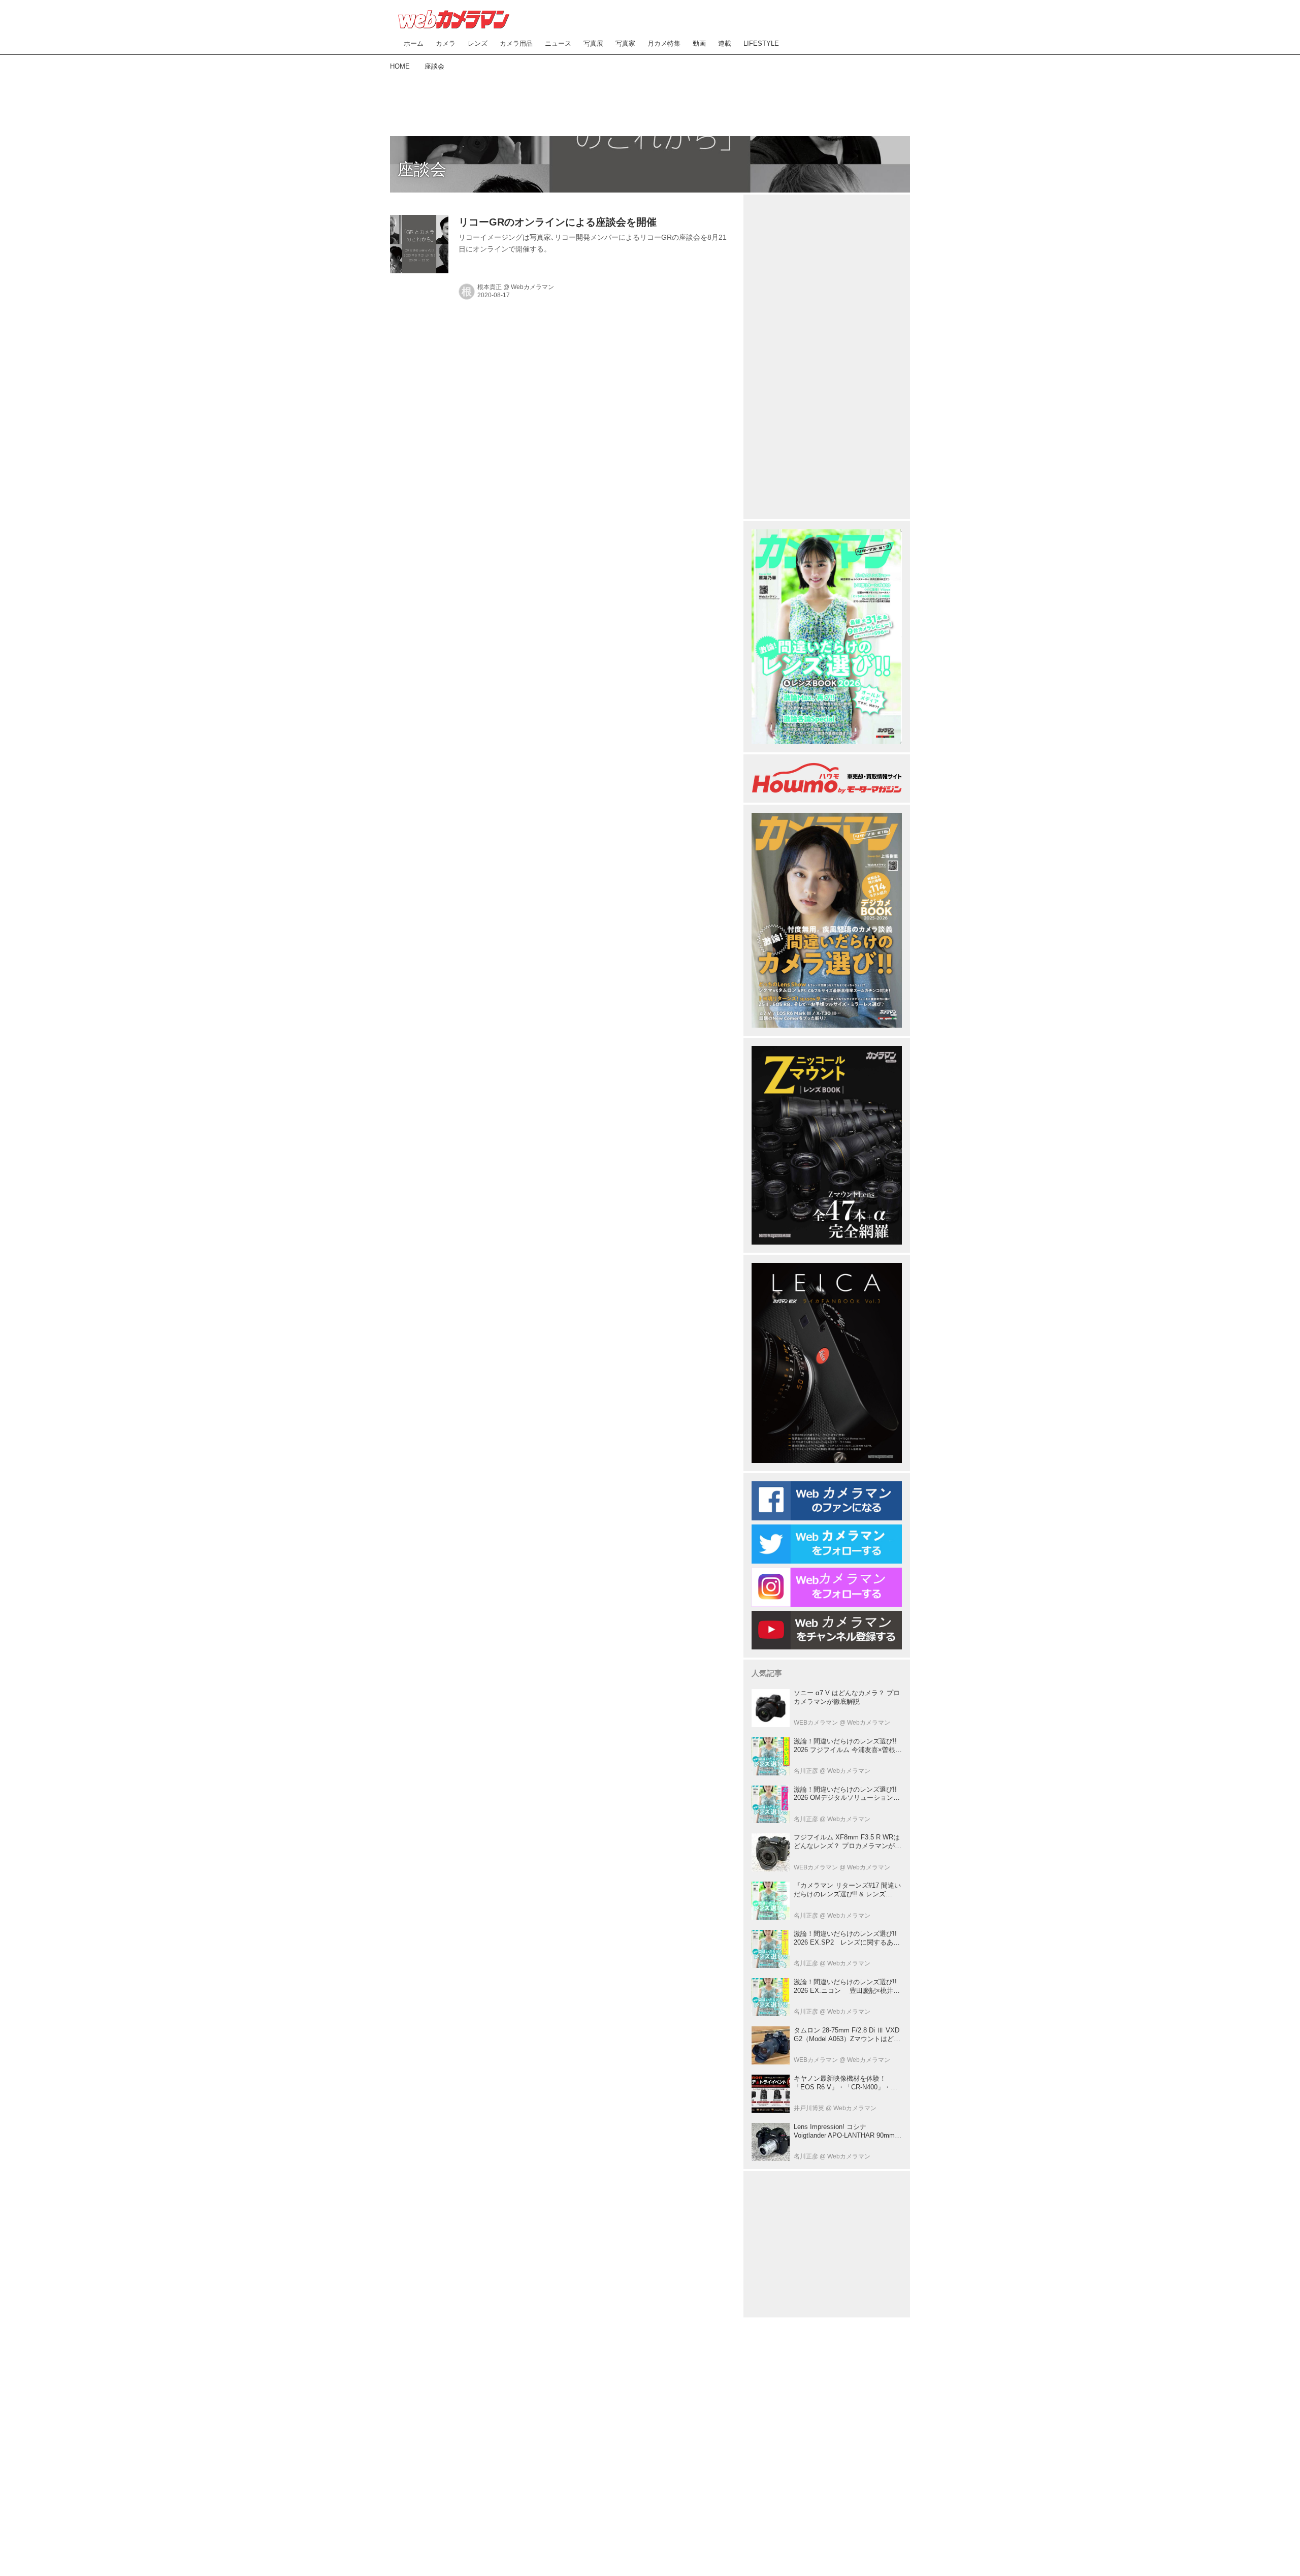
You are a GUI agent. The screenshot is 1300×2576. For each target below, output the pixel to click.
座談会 (422, 169)
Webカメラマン (532, 287)
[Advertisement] (650, 102)
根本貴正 (490, 287)
